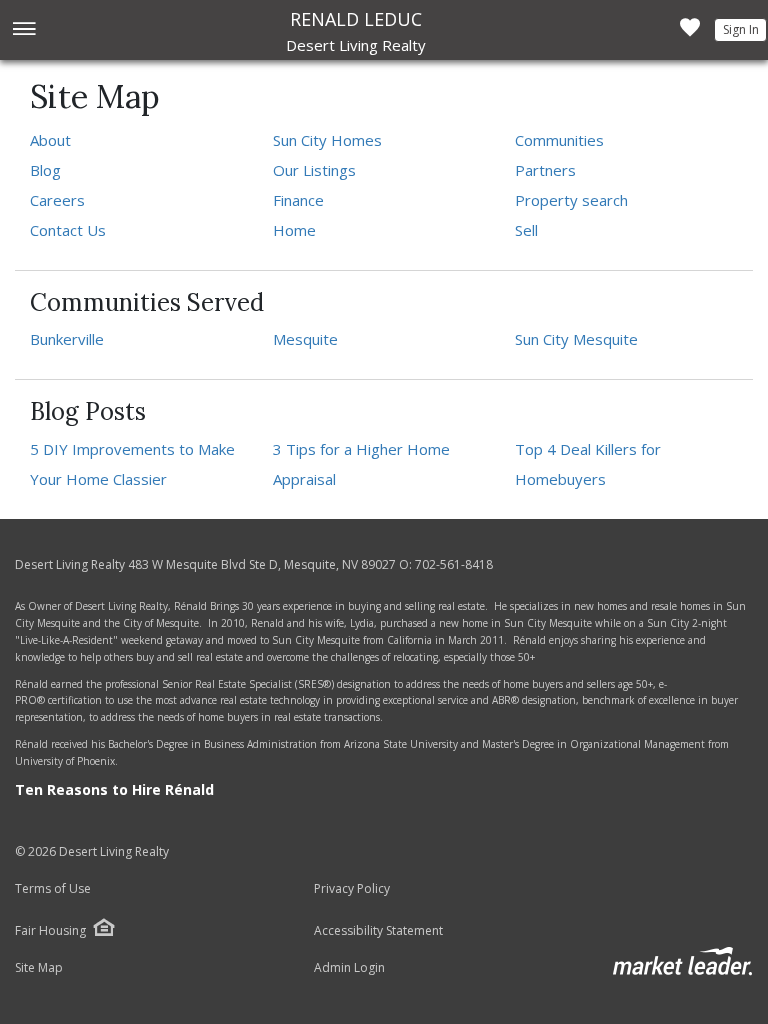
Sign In (741, 29)
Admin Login (349, 968)
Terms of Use (53, 889)
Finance (298, 200)
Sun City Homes (327, 140)
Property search (571, 200)
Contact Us (68, 230)
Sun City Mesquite (576, 339)
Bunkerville (67, 339)
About (50, 140)
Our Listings (314, 170)
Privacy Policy (352, 889)
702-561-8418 (454, 564)
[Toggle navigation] (23, 30)
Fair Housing (50, 930)
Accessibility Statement (378, 931)
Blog (45, 170)
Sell (526, 230)
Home (294, 230)
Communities (559, 140)
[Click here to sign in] (690, 33)
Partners (545, 170)
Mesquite (305, 339)
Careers (57, 200)
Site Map (39, 968)
